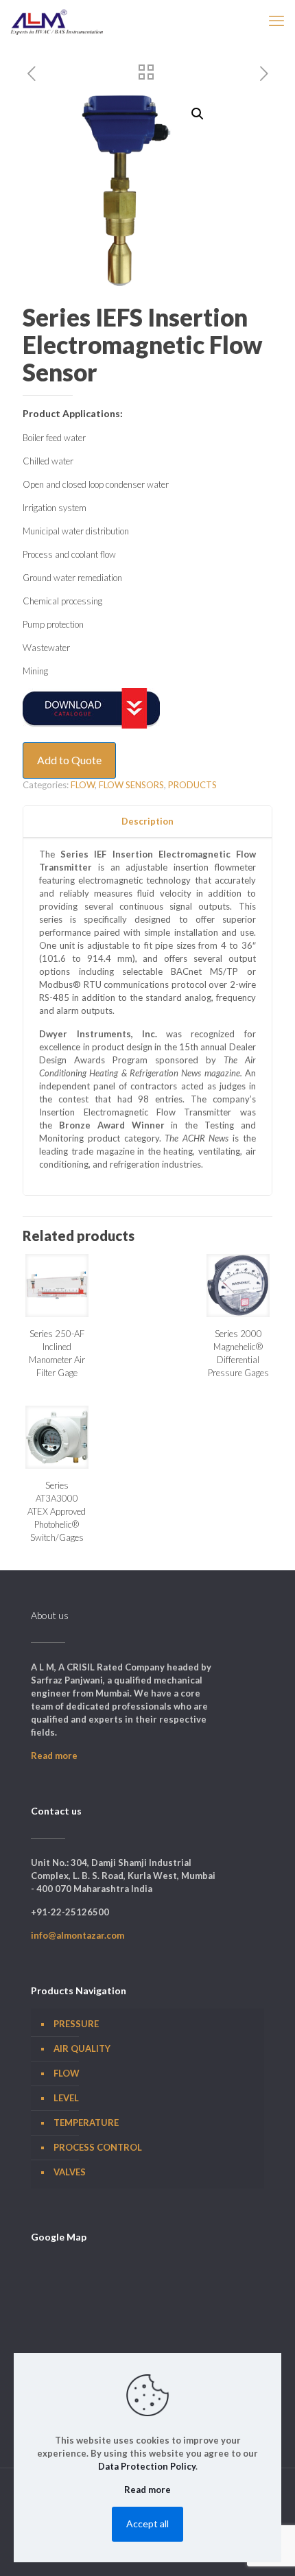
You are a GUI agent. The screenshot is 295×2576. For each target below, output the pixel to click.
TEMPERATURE (86, 2123)
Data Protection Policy (147, 2466)
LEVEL (66, 2098)
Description (147, 821)
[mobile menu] (276, 21)
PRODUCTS (192, 785)
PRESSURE (76, 2024)
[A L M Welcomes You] (57, 21)
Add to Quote (69, 760)
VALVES (70, 2172)
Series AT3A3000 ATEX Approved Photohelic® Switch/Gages (57, 1511)
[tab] (147, 822)
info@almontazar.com (78, 1935)
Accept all (147, 2524)
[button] (198, 114)
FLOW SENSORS (131, 785)
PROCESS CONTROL (98, 2147)
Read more (54, 1756)
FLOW (83, 785)
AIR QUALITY (82, 2048)
